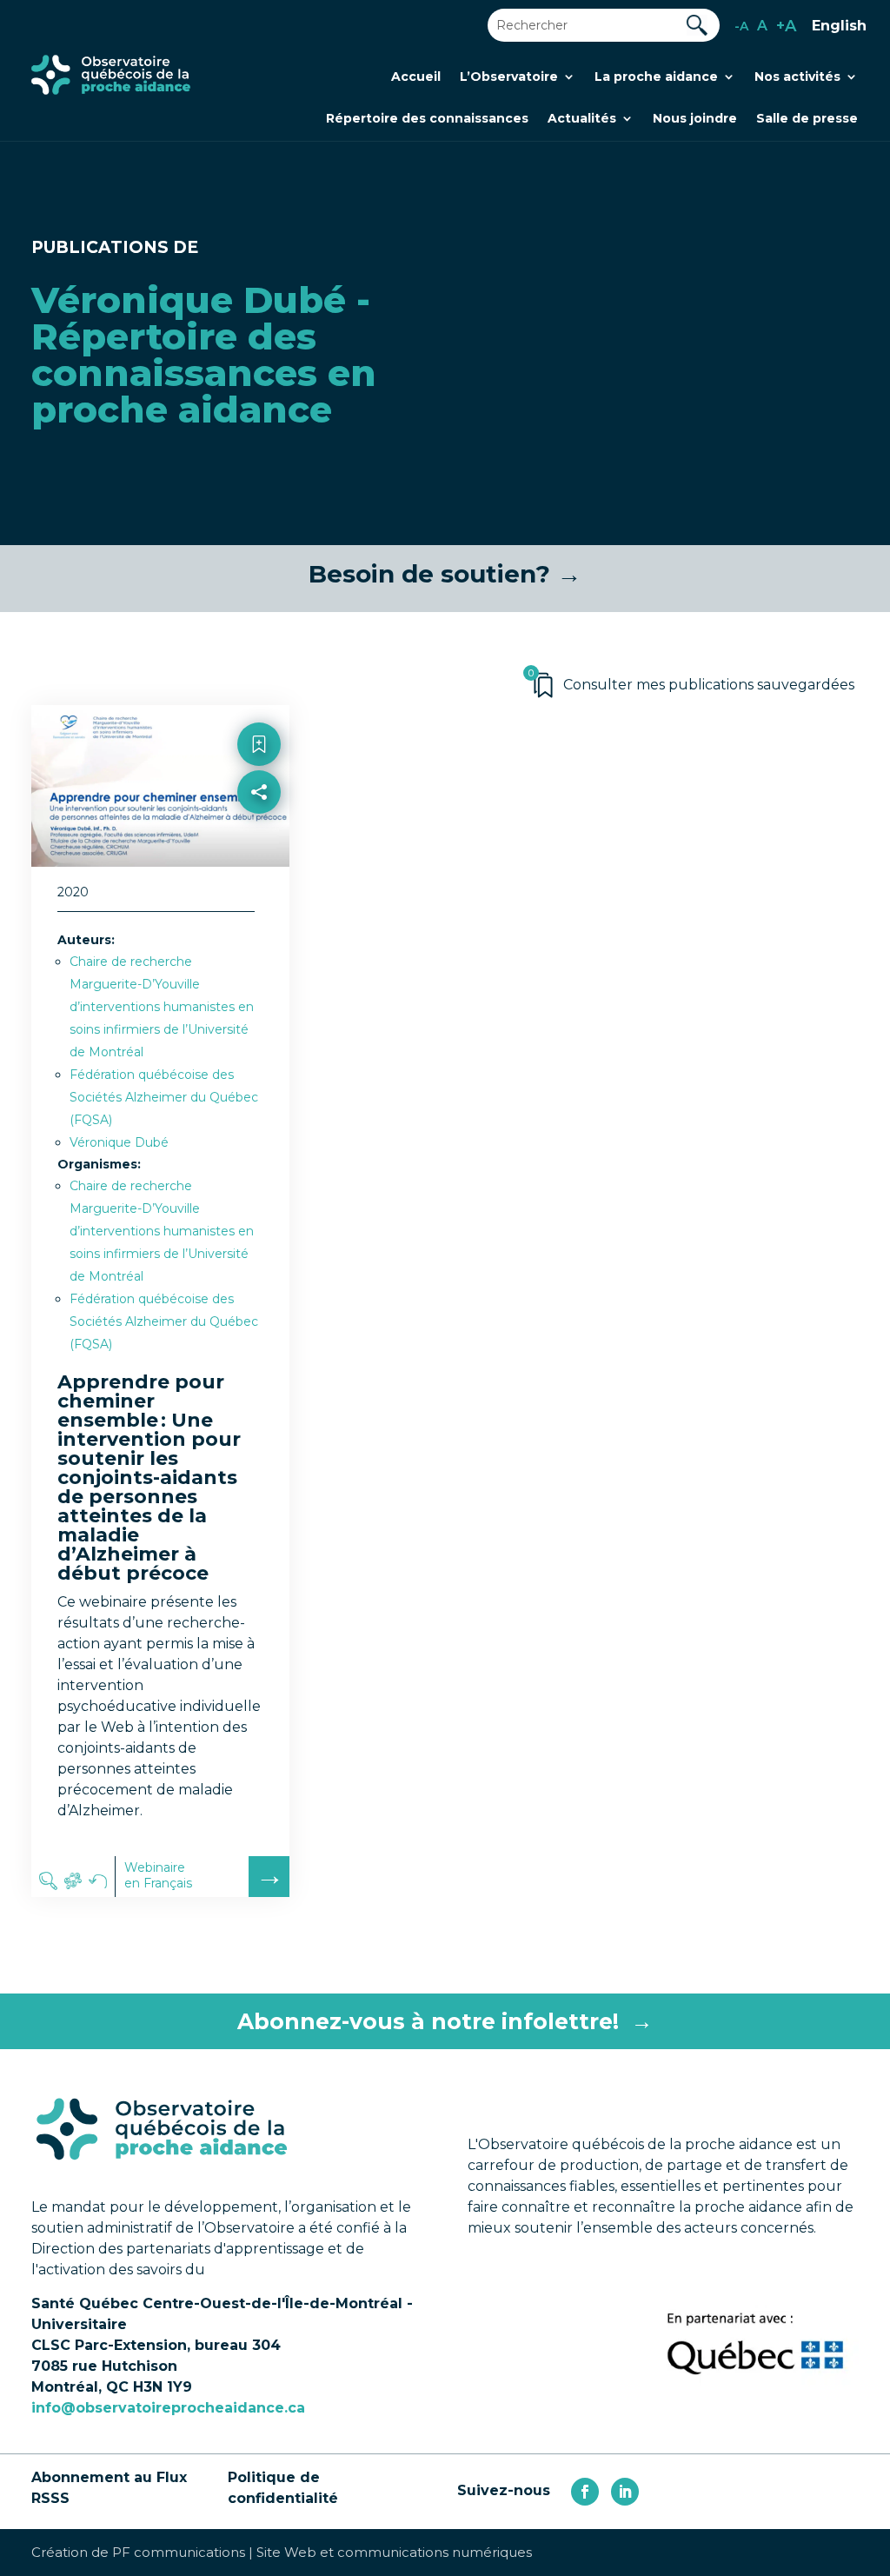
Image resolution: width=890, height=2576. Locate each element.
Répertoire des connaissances (427, 119)
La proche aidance (656, 77)
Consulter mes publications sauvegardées (709, 685)
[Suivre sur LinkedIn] (625, 2492)
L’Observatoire (509, 77)
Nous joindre (695, 119)
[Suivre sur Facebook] (585, 2492)
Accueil (416, 77)
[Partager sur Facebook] (259, 832)
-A (741, 26)
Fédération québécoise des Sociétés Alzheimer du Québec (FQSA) (164, 1097)
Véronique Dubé (119, 1142)
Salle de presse (807, 119)
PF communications (179, 2552)
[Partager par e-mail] (259, 906)
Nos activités (797, 77)
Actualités (582, 119)
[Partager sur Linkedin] (259, 869)
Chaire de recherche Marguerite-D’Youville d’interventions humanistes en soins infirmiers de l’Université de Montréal (162, 1007)
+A (786, 26)
